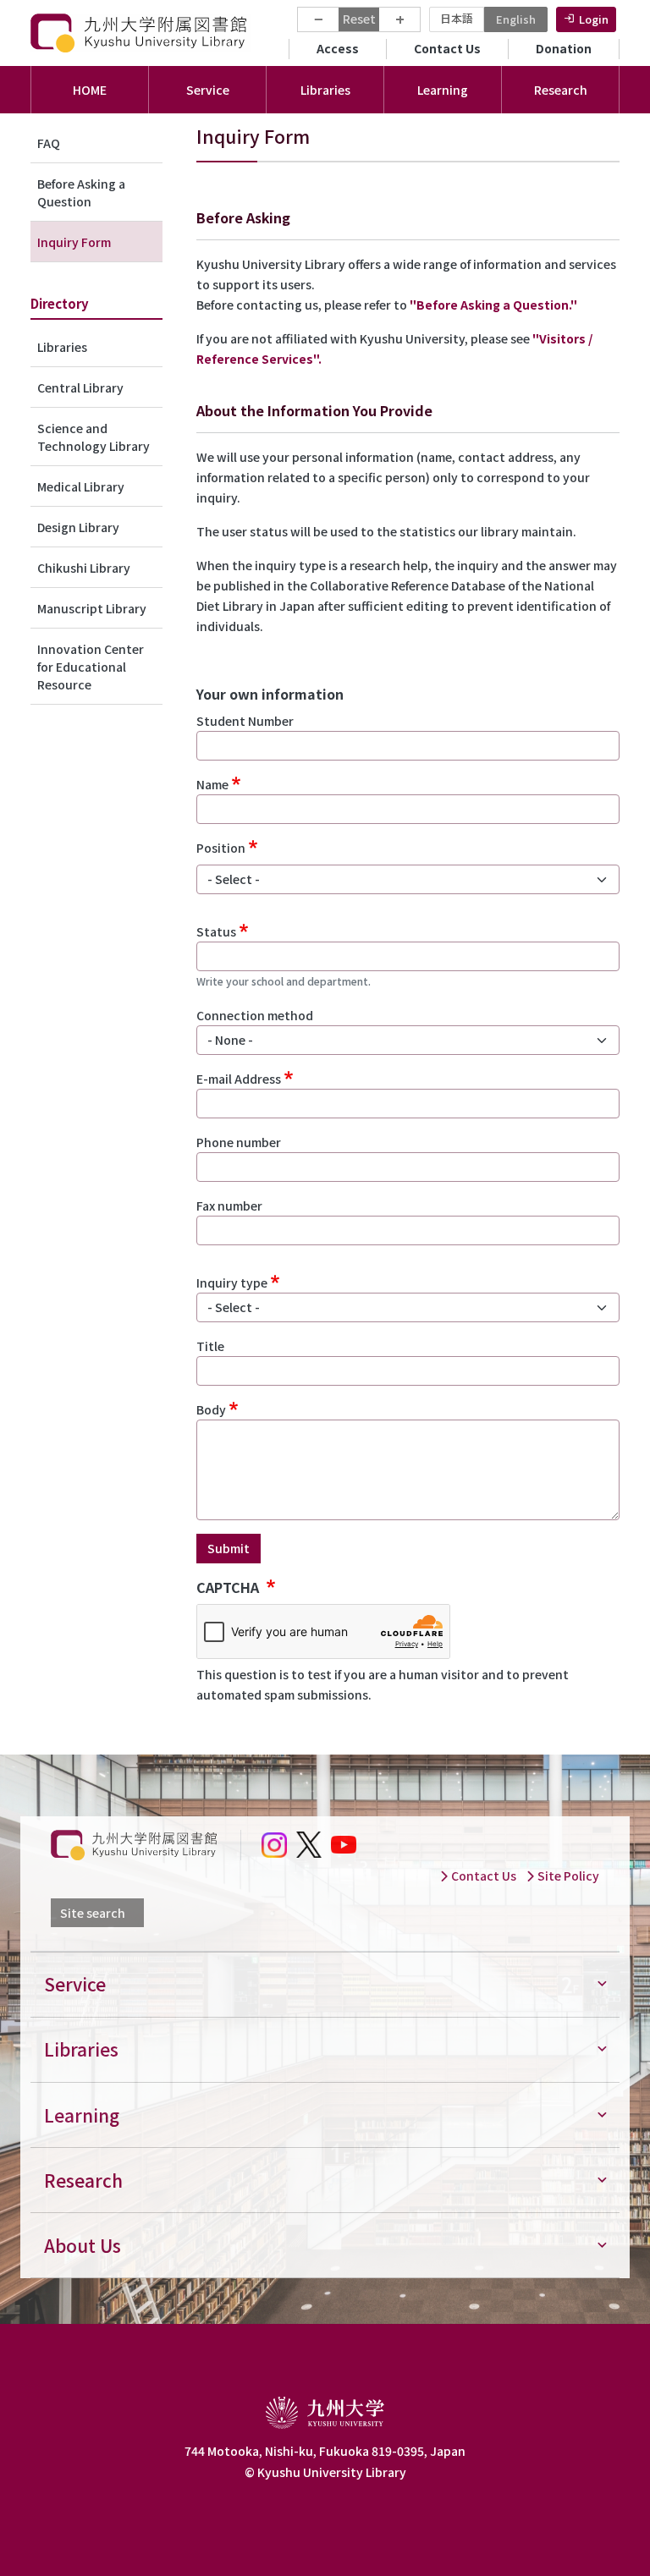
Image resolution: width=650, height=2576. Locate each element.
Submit (229, 1548)
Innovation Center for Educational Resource (91, 667)
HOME (90, 90)
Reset (359, 19)
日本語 (457, 18)
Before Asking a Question (81, 192)
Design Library (78, 527)
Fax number (229, 1206)
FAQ (49, 143)
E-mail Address (239, 1079)
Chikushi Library (84, 568)
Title (210, 1346)
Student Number (245, 721)
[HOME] (140, 33)
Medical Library (81, 486)
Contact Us (447, 48)
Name (212, 784)
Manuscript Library (92, 608)
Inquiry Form (74, 242)
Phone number (239, 1142)
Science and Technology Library (94, 437)
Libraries (62, 347)
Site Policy (567, 1876)
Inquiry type (232, 1283)
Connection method (255, 1015)
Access (338, 48)
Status (216, 931)
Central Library (80, 387)
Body (211, 1409)
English (516, 19)
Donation (564, 48)
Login (594, 19)
